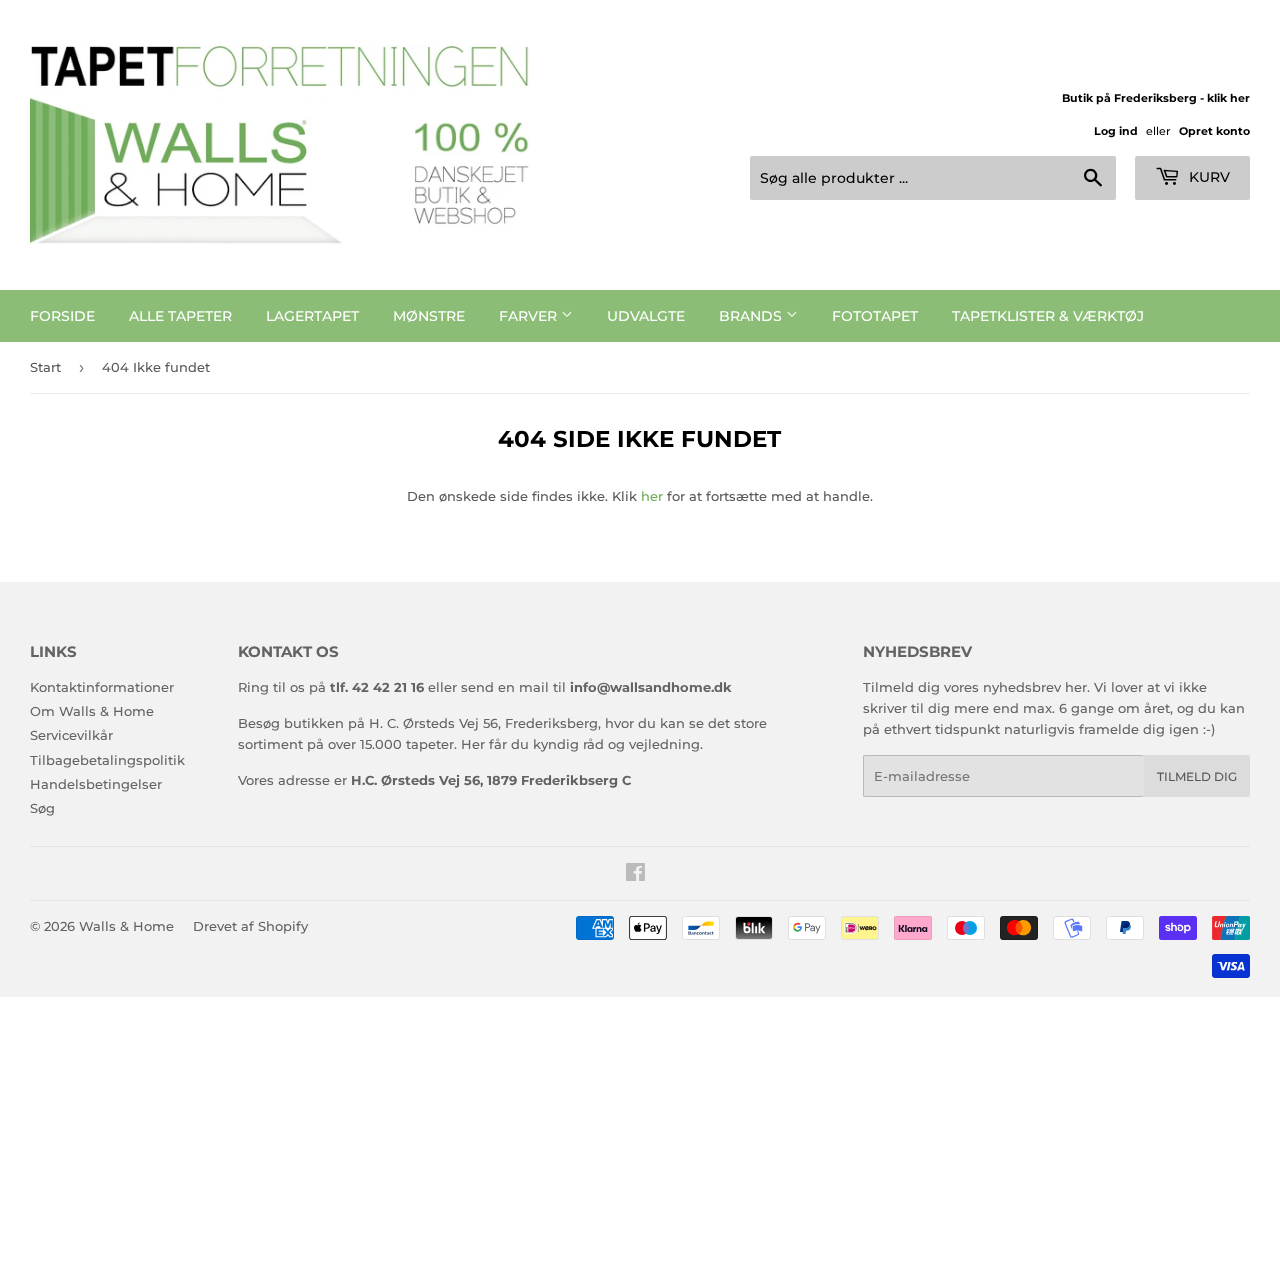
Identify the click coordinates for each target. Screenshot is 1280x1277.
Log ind (1116, 131)
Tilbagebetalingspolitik (107, 760)
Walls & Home (126, 926)
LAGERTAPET (312, 316)
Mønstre (429, 316)
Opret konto (1214, 131)
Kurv (1207, 177)
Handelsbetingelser (96, 784)
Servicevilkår (71, 735)
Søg (42, 808)
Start (45, 367)
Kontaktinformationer (102, 687)
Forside (62, 316)
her (652, 496)
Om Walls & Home (92, 711)
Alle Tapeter (180, 316)
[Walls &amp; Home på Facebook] (635, 875)
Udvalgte (646, 316)
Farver (530, 316)
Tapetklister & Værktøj (1048, 316)
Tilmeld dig (1197, 776)
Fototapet (875, 316)
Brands (752, 316)
